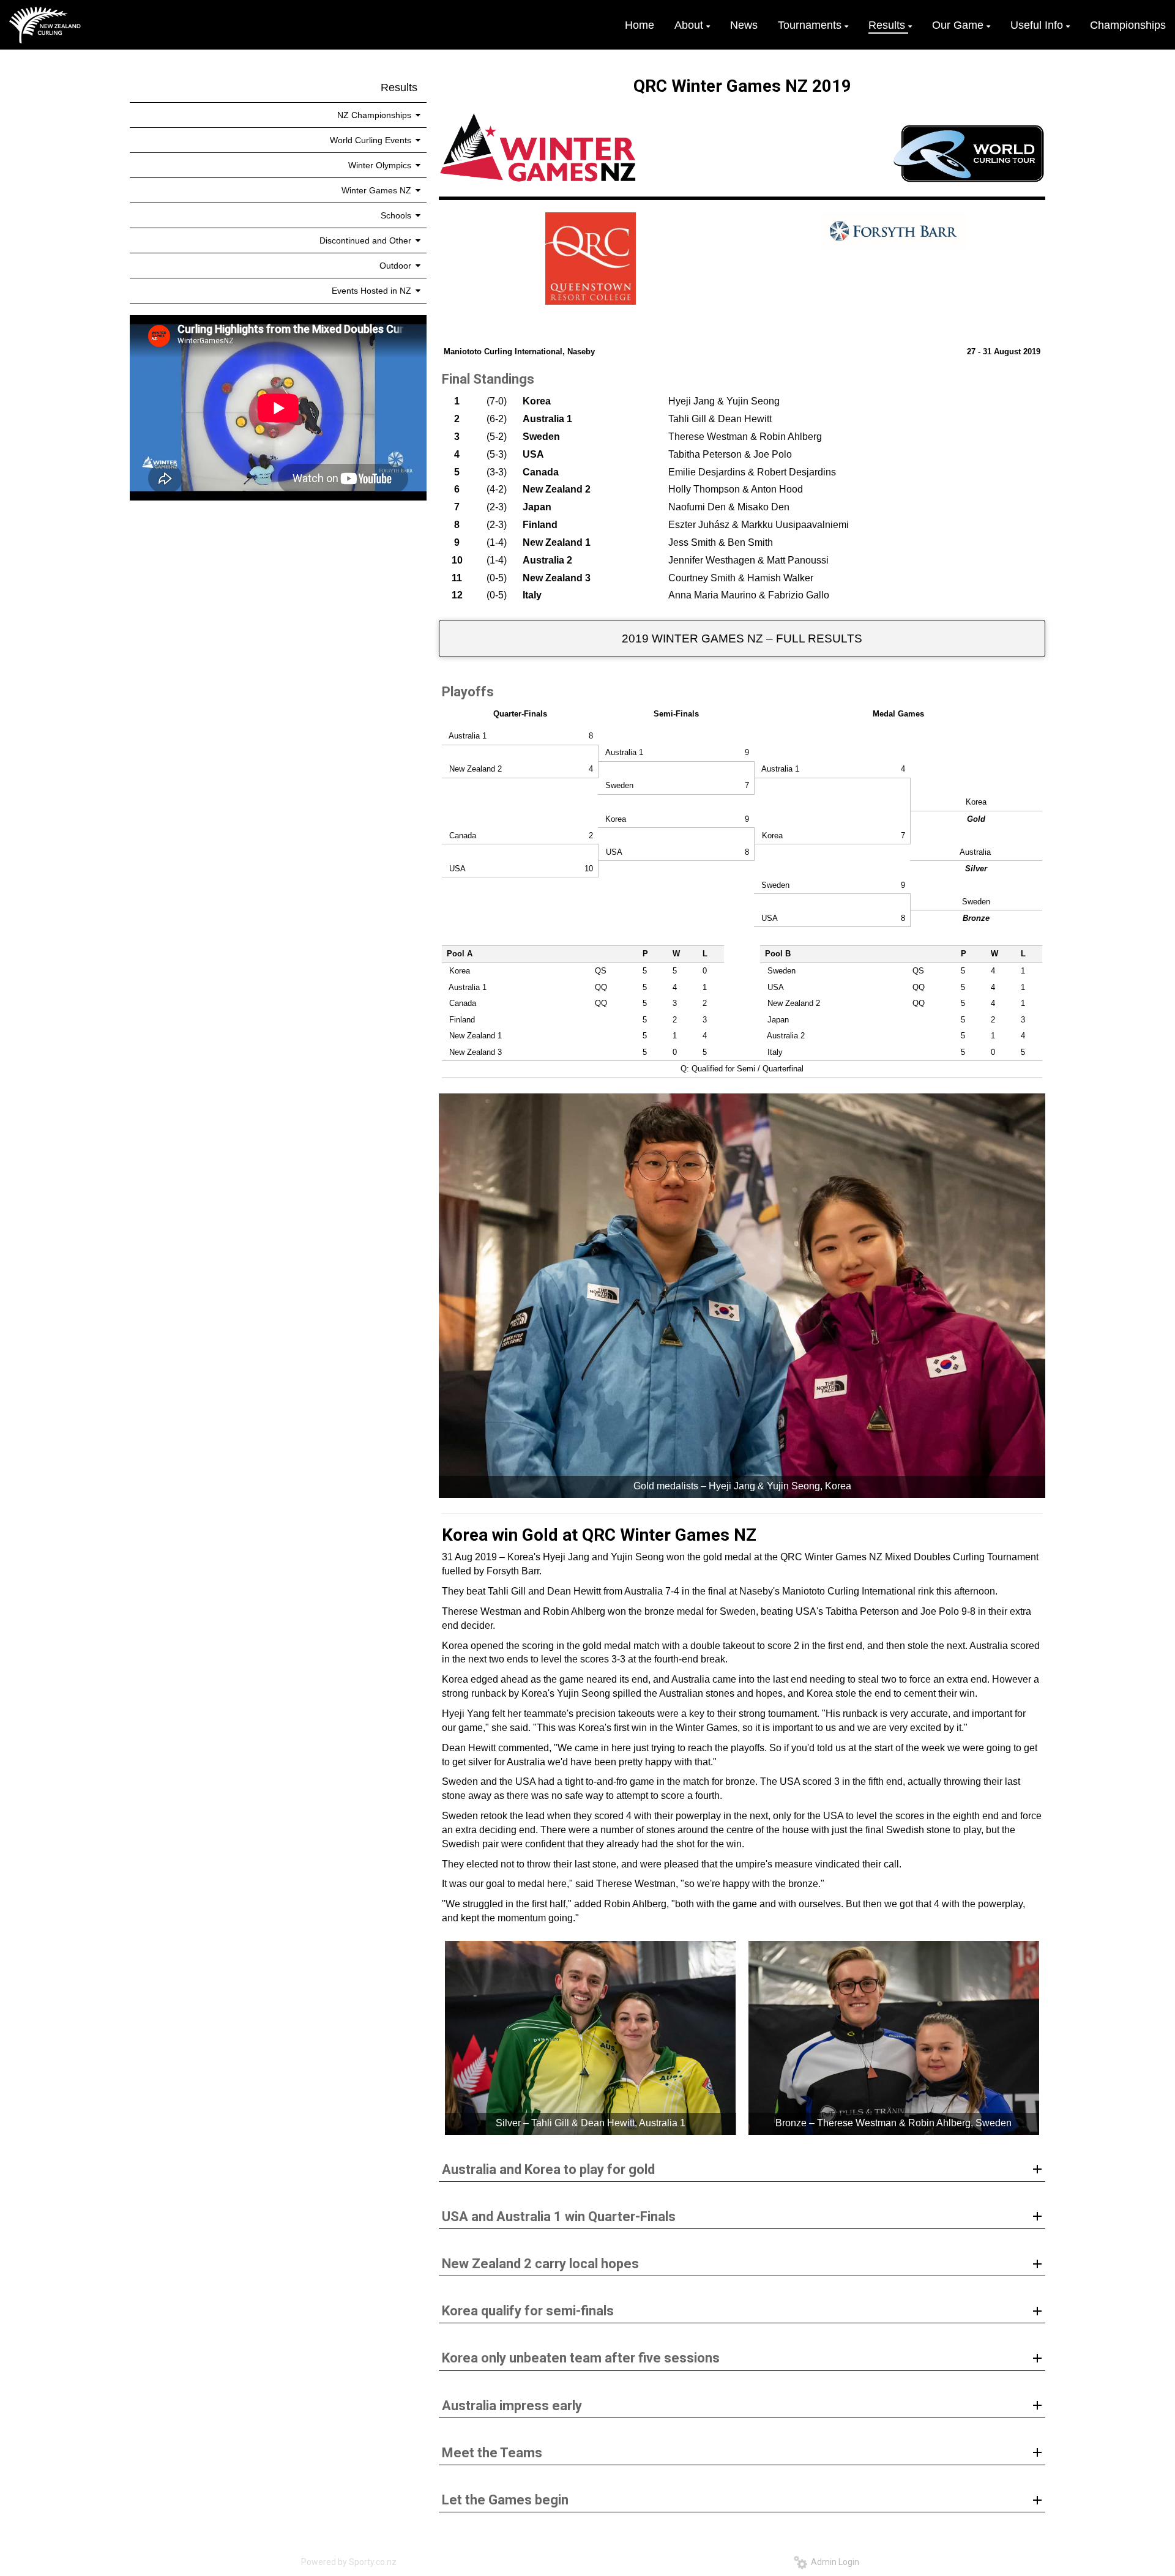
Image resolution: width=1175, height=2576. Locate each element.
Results (399, 87)
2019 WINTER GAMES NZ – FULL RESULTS (742, 638)
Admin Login (833, 2562)
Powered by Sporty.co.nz (349, 2562)
